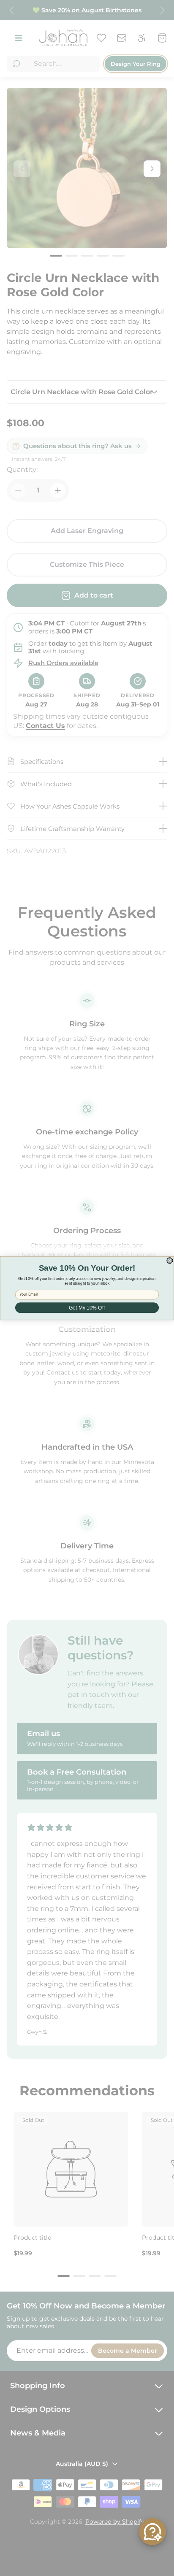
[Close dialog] (170, 1260)
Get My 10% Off (87, 1308)
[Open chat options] (152, 2532)
